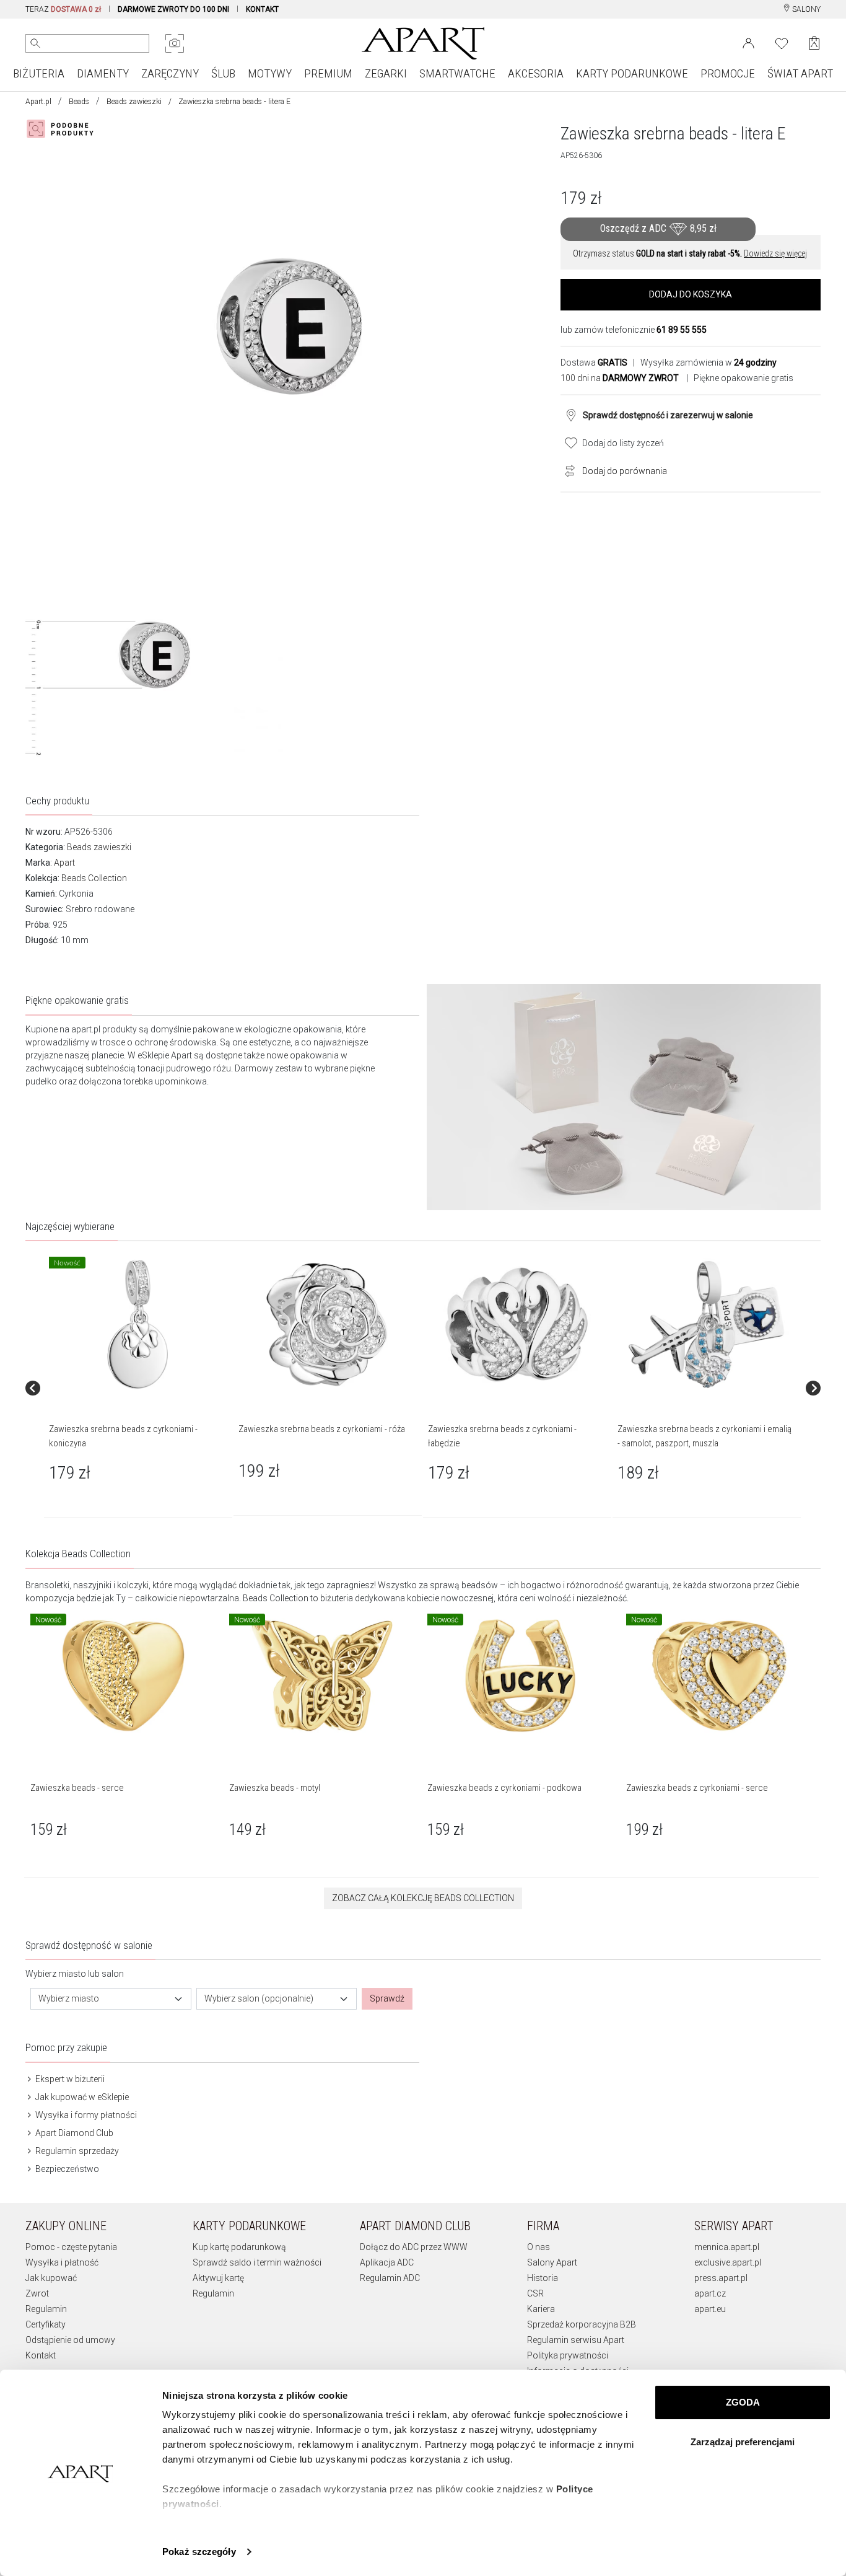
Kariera (541, 2309)
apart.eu (710, 2309)
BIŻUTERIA (39, 73)
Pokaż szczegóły (199, 2552)
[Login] (748, 42)
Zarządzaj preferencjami (743, 2442)
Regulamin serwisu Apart (576, 2340)
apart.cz (710, 2293)
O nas (539, 2247)
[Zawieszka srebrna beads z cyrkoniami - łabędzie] (517, 1325)
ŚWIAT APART (800, 73)
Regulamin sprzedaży (76, 2151)
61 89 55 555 (682, 330)
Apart (64, 863)
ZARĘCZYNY (170, 73)
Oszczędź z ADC (658, 228)
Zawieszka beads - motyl (275, 1788)
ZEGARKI (386, 73)
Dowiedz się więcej (775, 253)
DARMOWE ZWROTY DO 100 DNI (173, 9)
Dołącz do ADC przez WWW (414, 2247)
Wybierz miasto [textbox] (69, 1998)
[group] (139, 1388)
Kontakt (41, 2355)
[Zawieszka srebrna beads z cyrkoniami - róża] (327, 1325)
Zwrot (37, 2293)
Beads (79, 102)
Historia (543, 2278)
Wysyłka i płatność (62, 2262)
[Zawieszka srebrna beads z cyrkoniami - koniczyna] (137, 1325)
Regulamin (46, 2309)
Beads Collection (94, 878)
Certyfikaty (46, 2324)
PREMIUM (328, 73)
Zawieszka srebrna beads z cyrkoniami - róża (322, 1429)
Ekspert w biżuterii (69, 2079)
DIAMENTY (103, 73)
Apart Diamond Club (73, 2133)
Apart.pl (38, 102)
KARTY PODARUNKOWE (632, 73)
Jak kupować (51, 2278)
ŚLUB (223, 73)
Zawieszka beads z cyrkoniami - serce (697, 1788)
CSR (535, 2293)
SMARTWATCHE (457, 73)
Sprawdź (387, 1998)
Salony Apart (552, 2262)
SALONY (805, 9)
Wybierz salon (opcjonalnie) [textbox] (259, 1998)
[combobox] (111, 1999)
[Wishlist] (782, 42)
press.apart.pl (721, 2278)
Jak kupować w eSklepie (81, 2097)
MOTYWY (270, 73)
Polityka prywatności (568, 2355)
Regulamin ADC (390, 2278)
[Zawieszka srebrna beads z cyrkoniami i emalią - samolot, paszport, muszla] (706, 1325)
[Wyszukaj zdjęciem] (175, 43)
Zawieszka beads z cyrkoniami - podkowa (504, 1788)
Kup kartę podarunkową (239, 2247)
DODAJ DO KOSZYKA (691, 294)
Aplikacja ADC (387, 2262)
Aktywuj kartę (218, 2278)
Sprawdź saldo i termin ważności (257, 2262)
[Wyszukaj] (35, 43)
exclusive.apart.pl (728, 2262)
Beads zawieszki (134, 102)
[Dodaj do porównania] (567, 470)
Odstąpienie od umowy (70, 2340)
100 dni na (620, 378)
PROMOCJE (728, 73)
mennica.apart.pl (727, 2247)
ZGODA (743, 2402)
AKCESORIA (536, 73)
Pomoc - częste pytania (71, 2247)
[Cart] (814, 43)
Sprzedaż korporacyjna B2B (582, 2324)
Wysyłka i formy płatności (85, 2115)
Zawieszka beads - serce (77, 1788)
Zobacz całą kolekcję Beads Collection (423, 1898)
